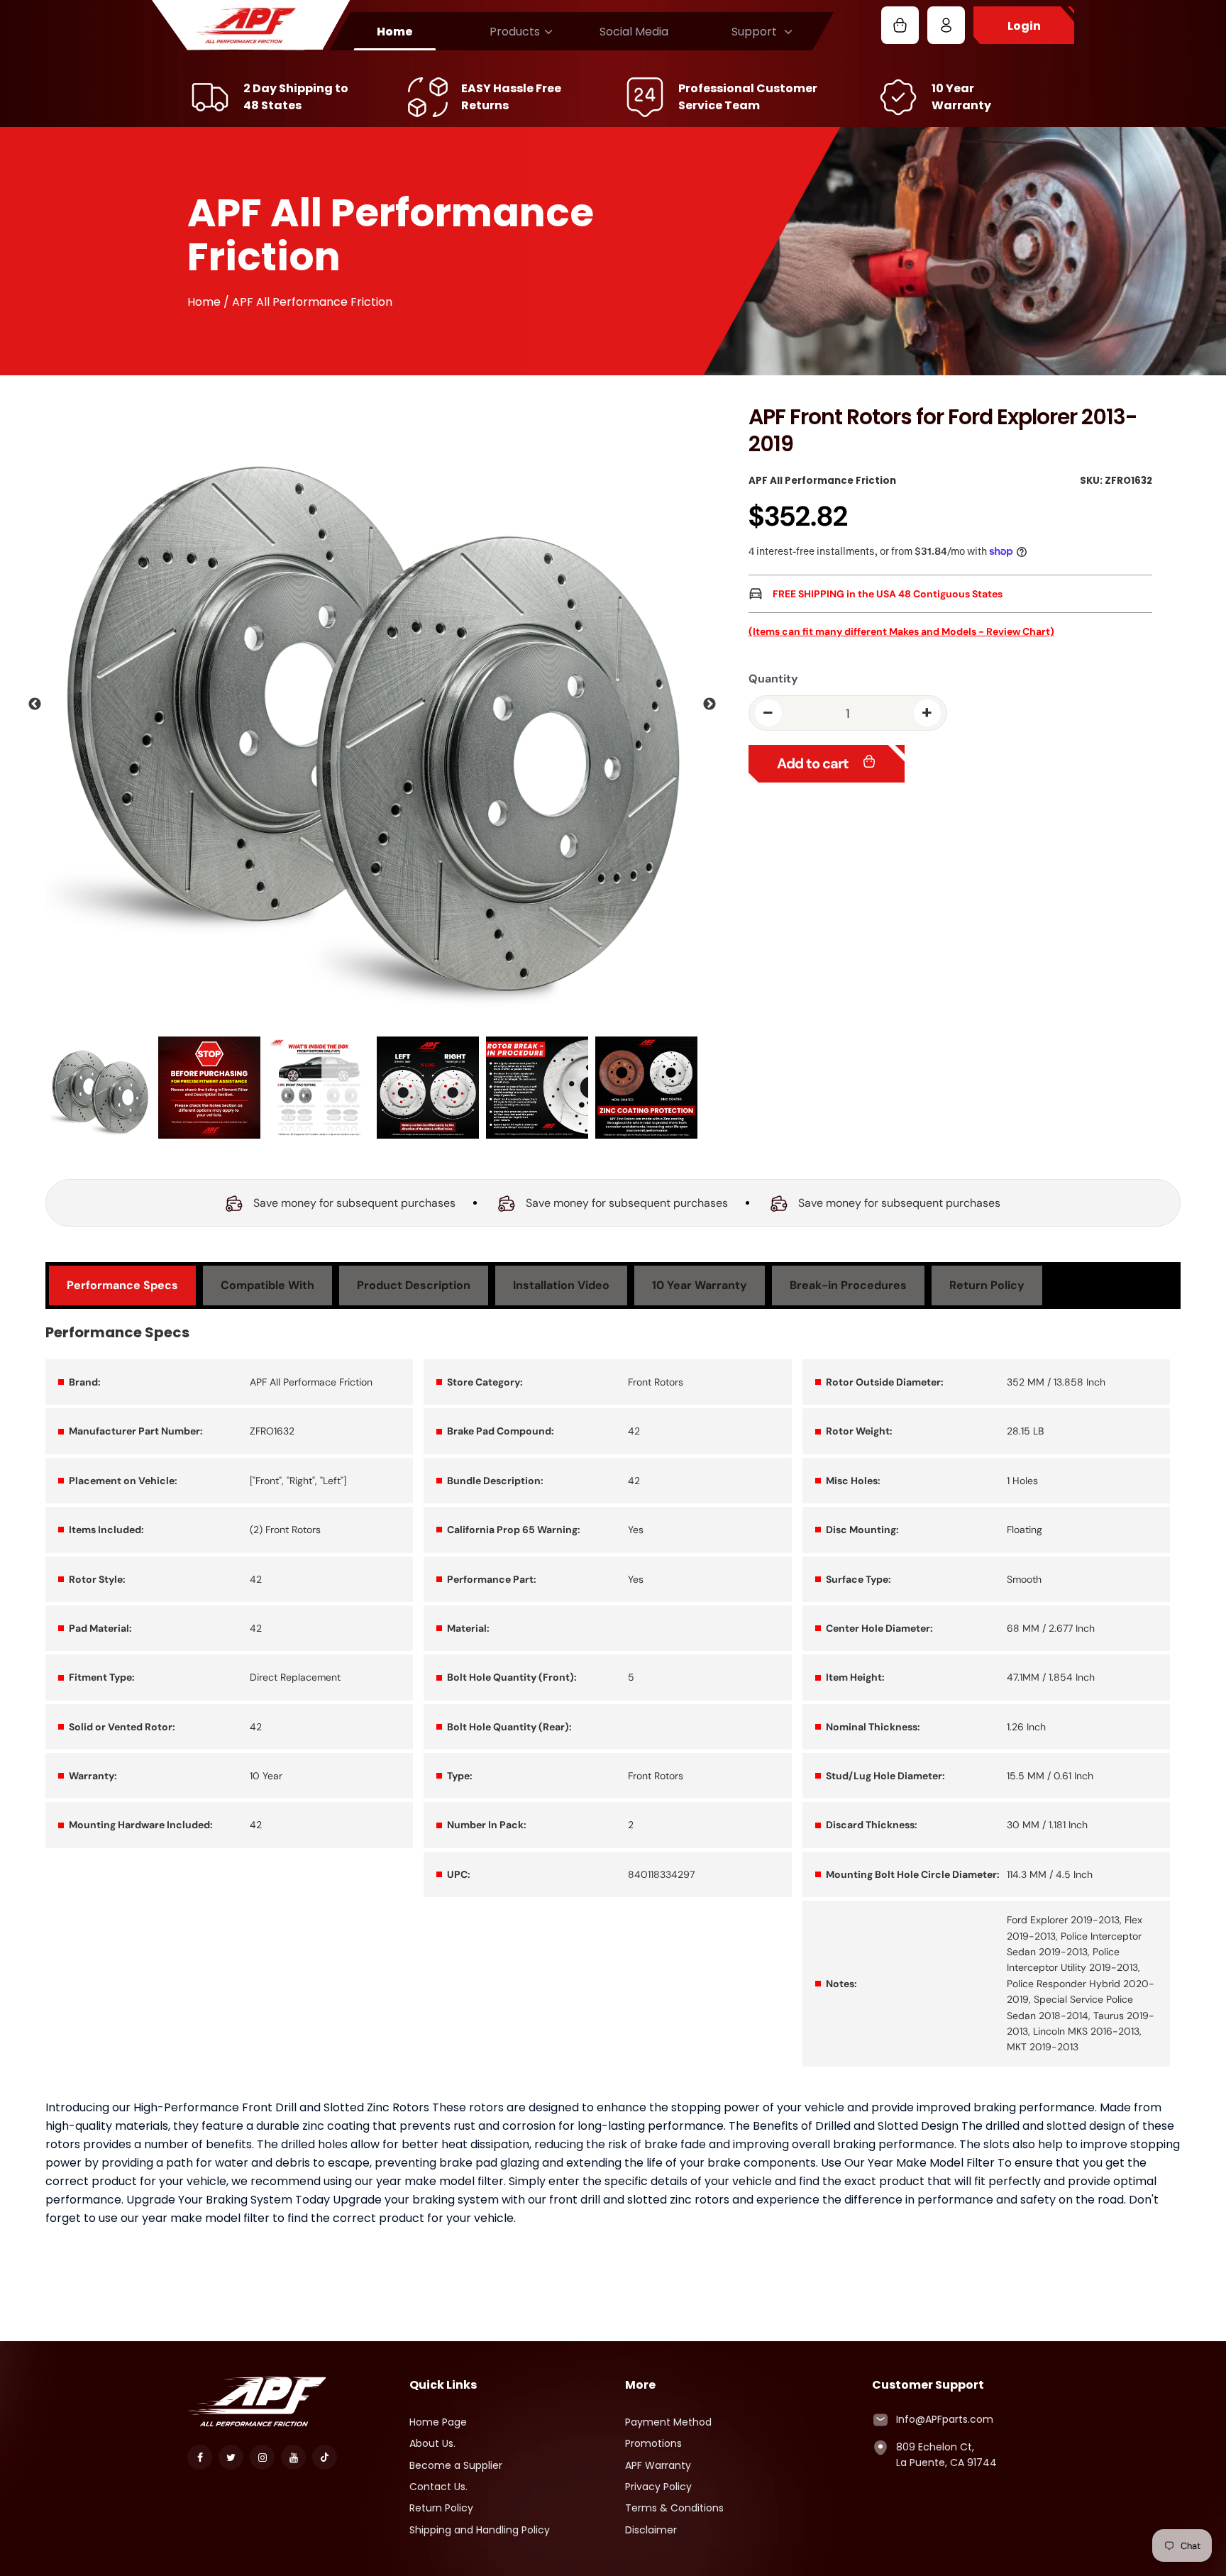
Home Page (438, 2422)
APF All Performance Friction (822, 481)
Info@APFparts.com (945, 2419)
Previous (35, 704)
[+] (927, 713)
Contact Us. (438, 2487)
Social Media (634, 32)
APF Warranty (658, 2465)
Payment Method (668, 2422)
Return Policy (441, 2508)
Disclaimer (651, 2530)
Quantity (773, 679)
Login (1024, 26)
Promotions (653, 2443)
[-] (768, 713)
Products (515, 32)
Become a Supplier (456, 2465)
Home (395, 32)
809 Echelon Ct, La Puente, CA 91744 (946, 2455)
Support (754, 32)
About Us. (432, 2443)
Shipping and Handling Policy (480, 2530)
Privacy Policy (658, 2487)
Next (709, 704)
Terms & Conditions (674, 2508)
